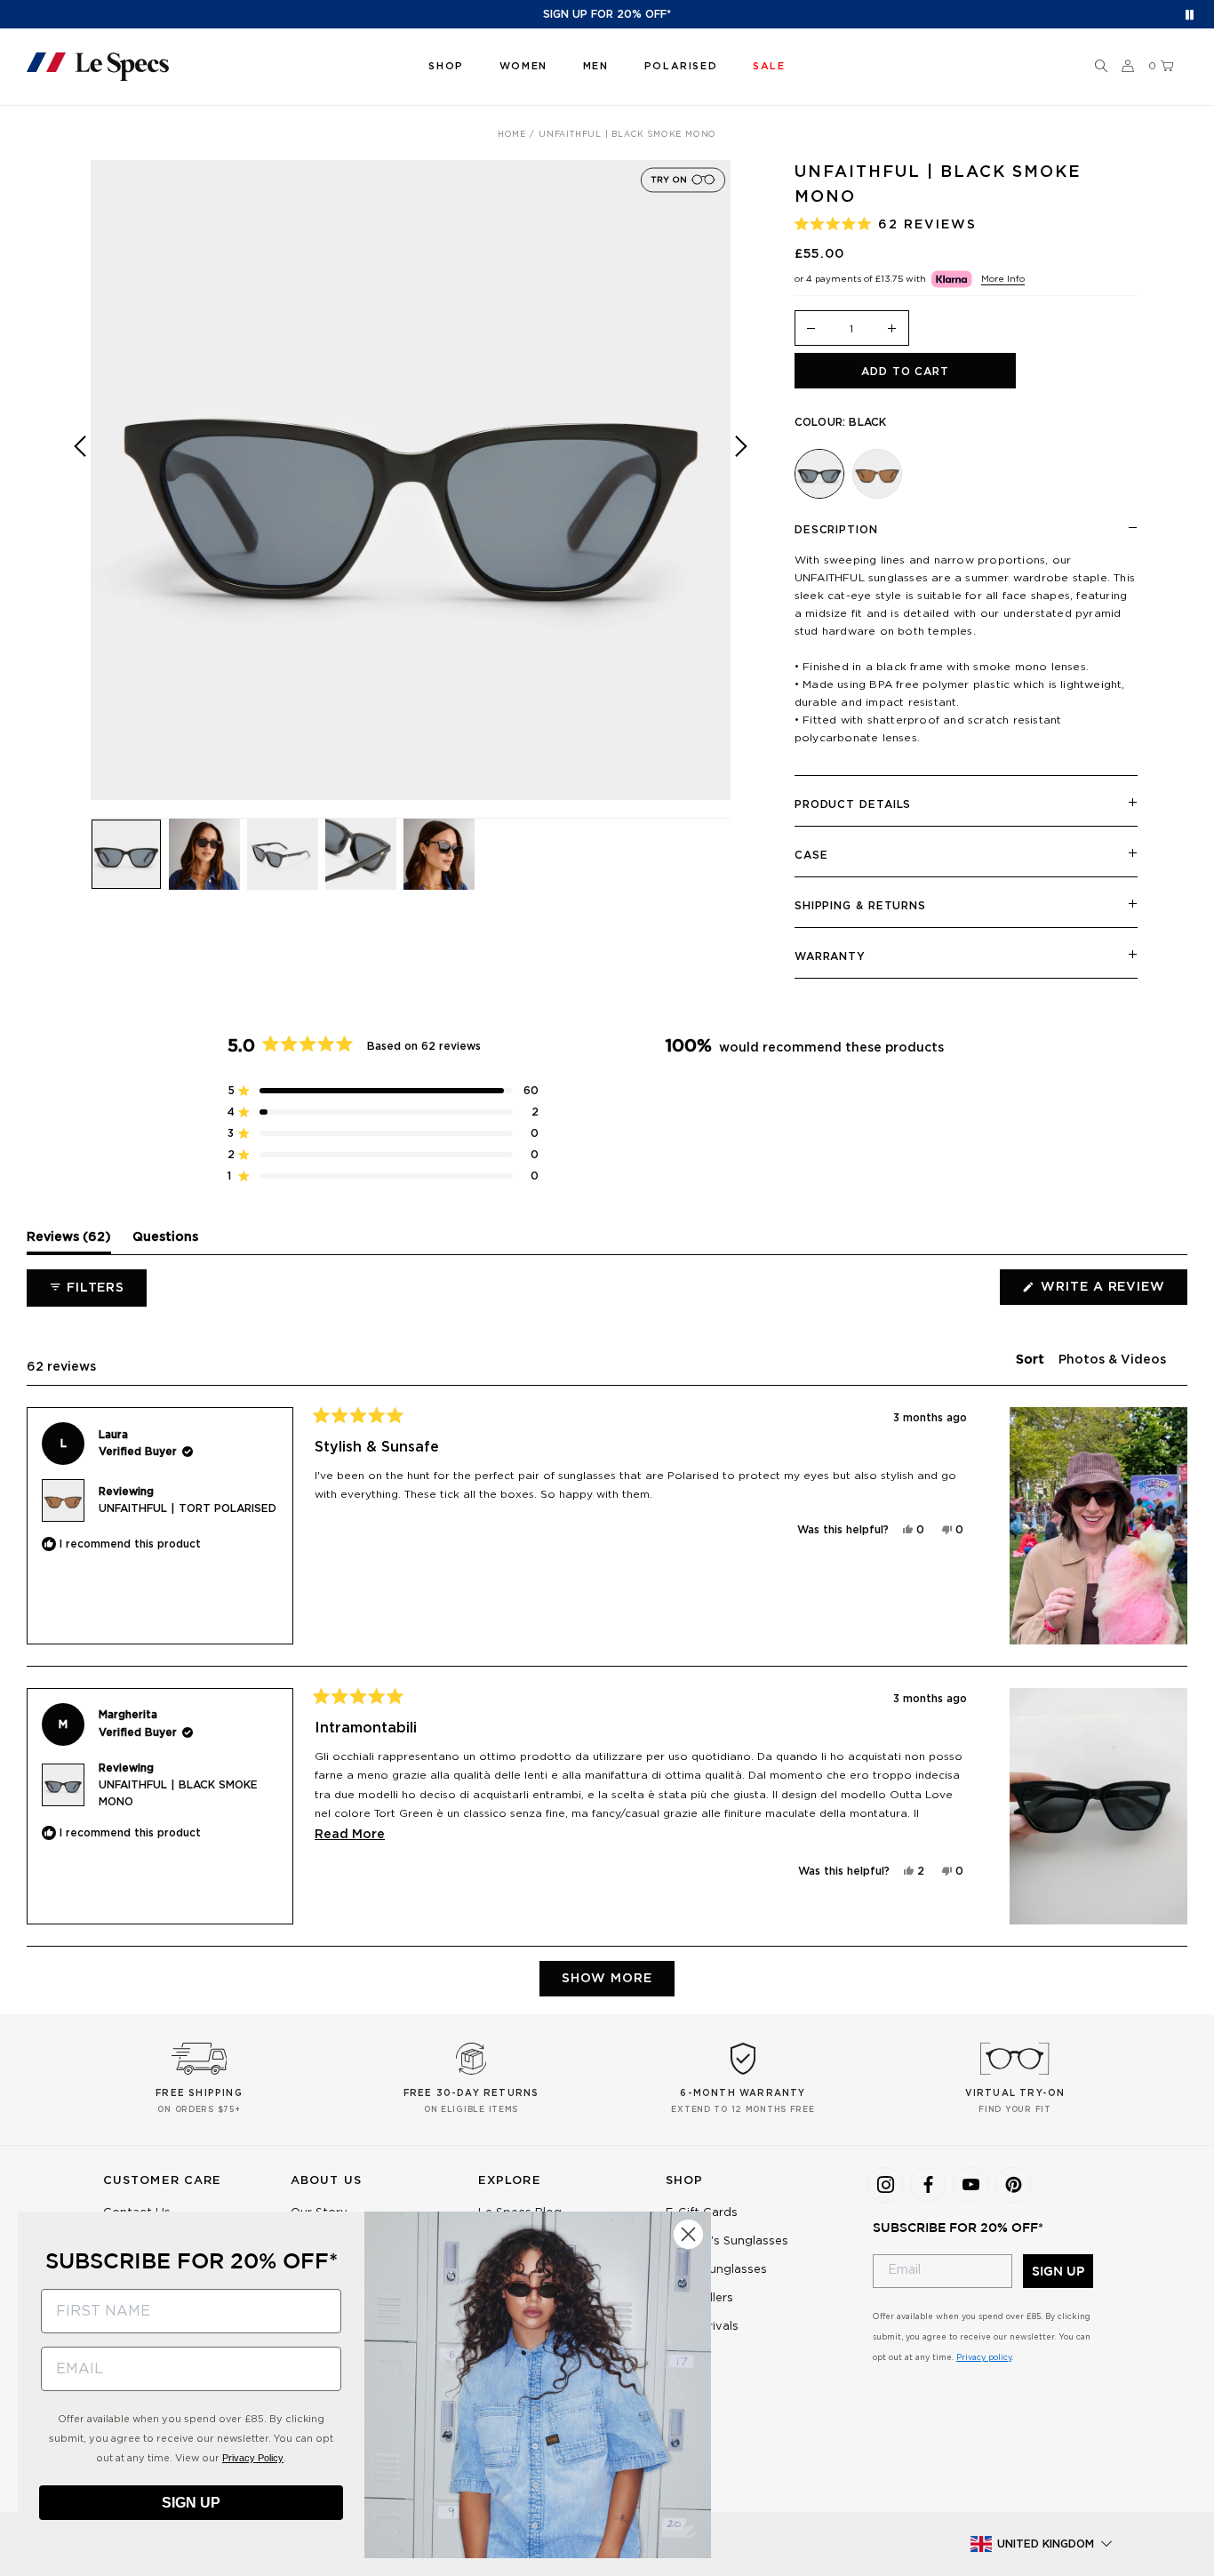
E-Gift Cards (702, 2213)
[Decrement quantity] (811, 329)
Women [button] (523, 66)
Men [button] (596, 66)
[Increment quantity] (892, 329)
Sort (1032, 1360)
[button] (1101, 67)
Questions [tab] (165, 1242)
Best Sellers (699, 2298)
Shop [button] (446, 66)
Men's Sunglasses (716, 2270)
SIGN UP (1058, 2271)
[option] (411, 480)
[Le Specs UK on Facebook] (928, 2185)
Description (836, 530)
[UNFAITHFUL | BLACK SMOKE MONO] (819, 474)
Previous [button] (80, 493)
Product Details (853, 804)
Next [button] (741, 493)
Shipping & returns (860, 906)
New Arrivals (702, 2327)
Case (811, 855)
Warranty (830, 956)
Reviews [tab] (69, 1242)
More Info (1003, 279)
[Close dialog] (688, 2234)
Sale (678, 2355)
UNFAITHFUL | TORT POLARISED (188, 1508)
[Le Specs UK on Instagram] (885, 2185)
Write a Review (1112, 1292)
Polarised (681, 66)
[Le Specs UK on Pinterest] (1013, 2185)
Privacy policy (984, 2358)
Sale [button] (769, 66)
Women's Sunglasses (727, 2241)
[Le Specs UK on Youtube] (970, 2185)
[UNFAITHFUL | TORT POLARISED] (877, 474)
